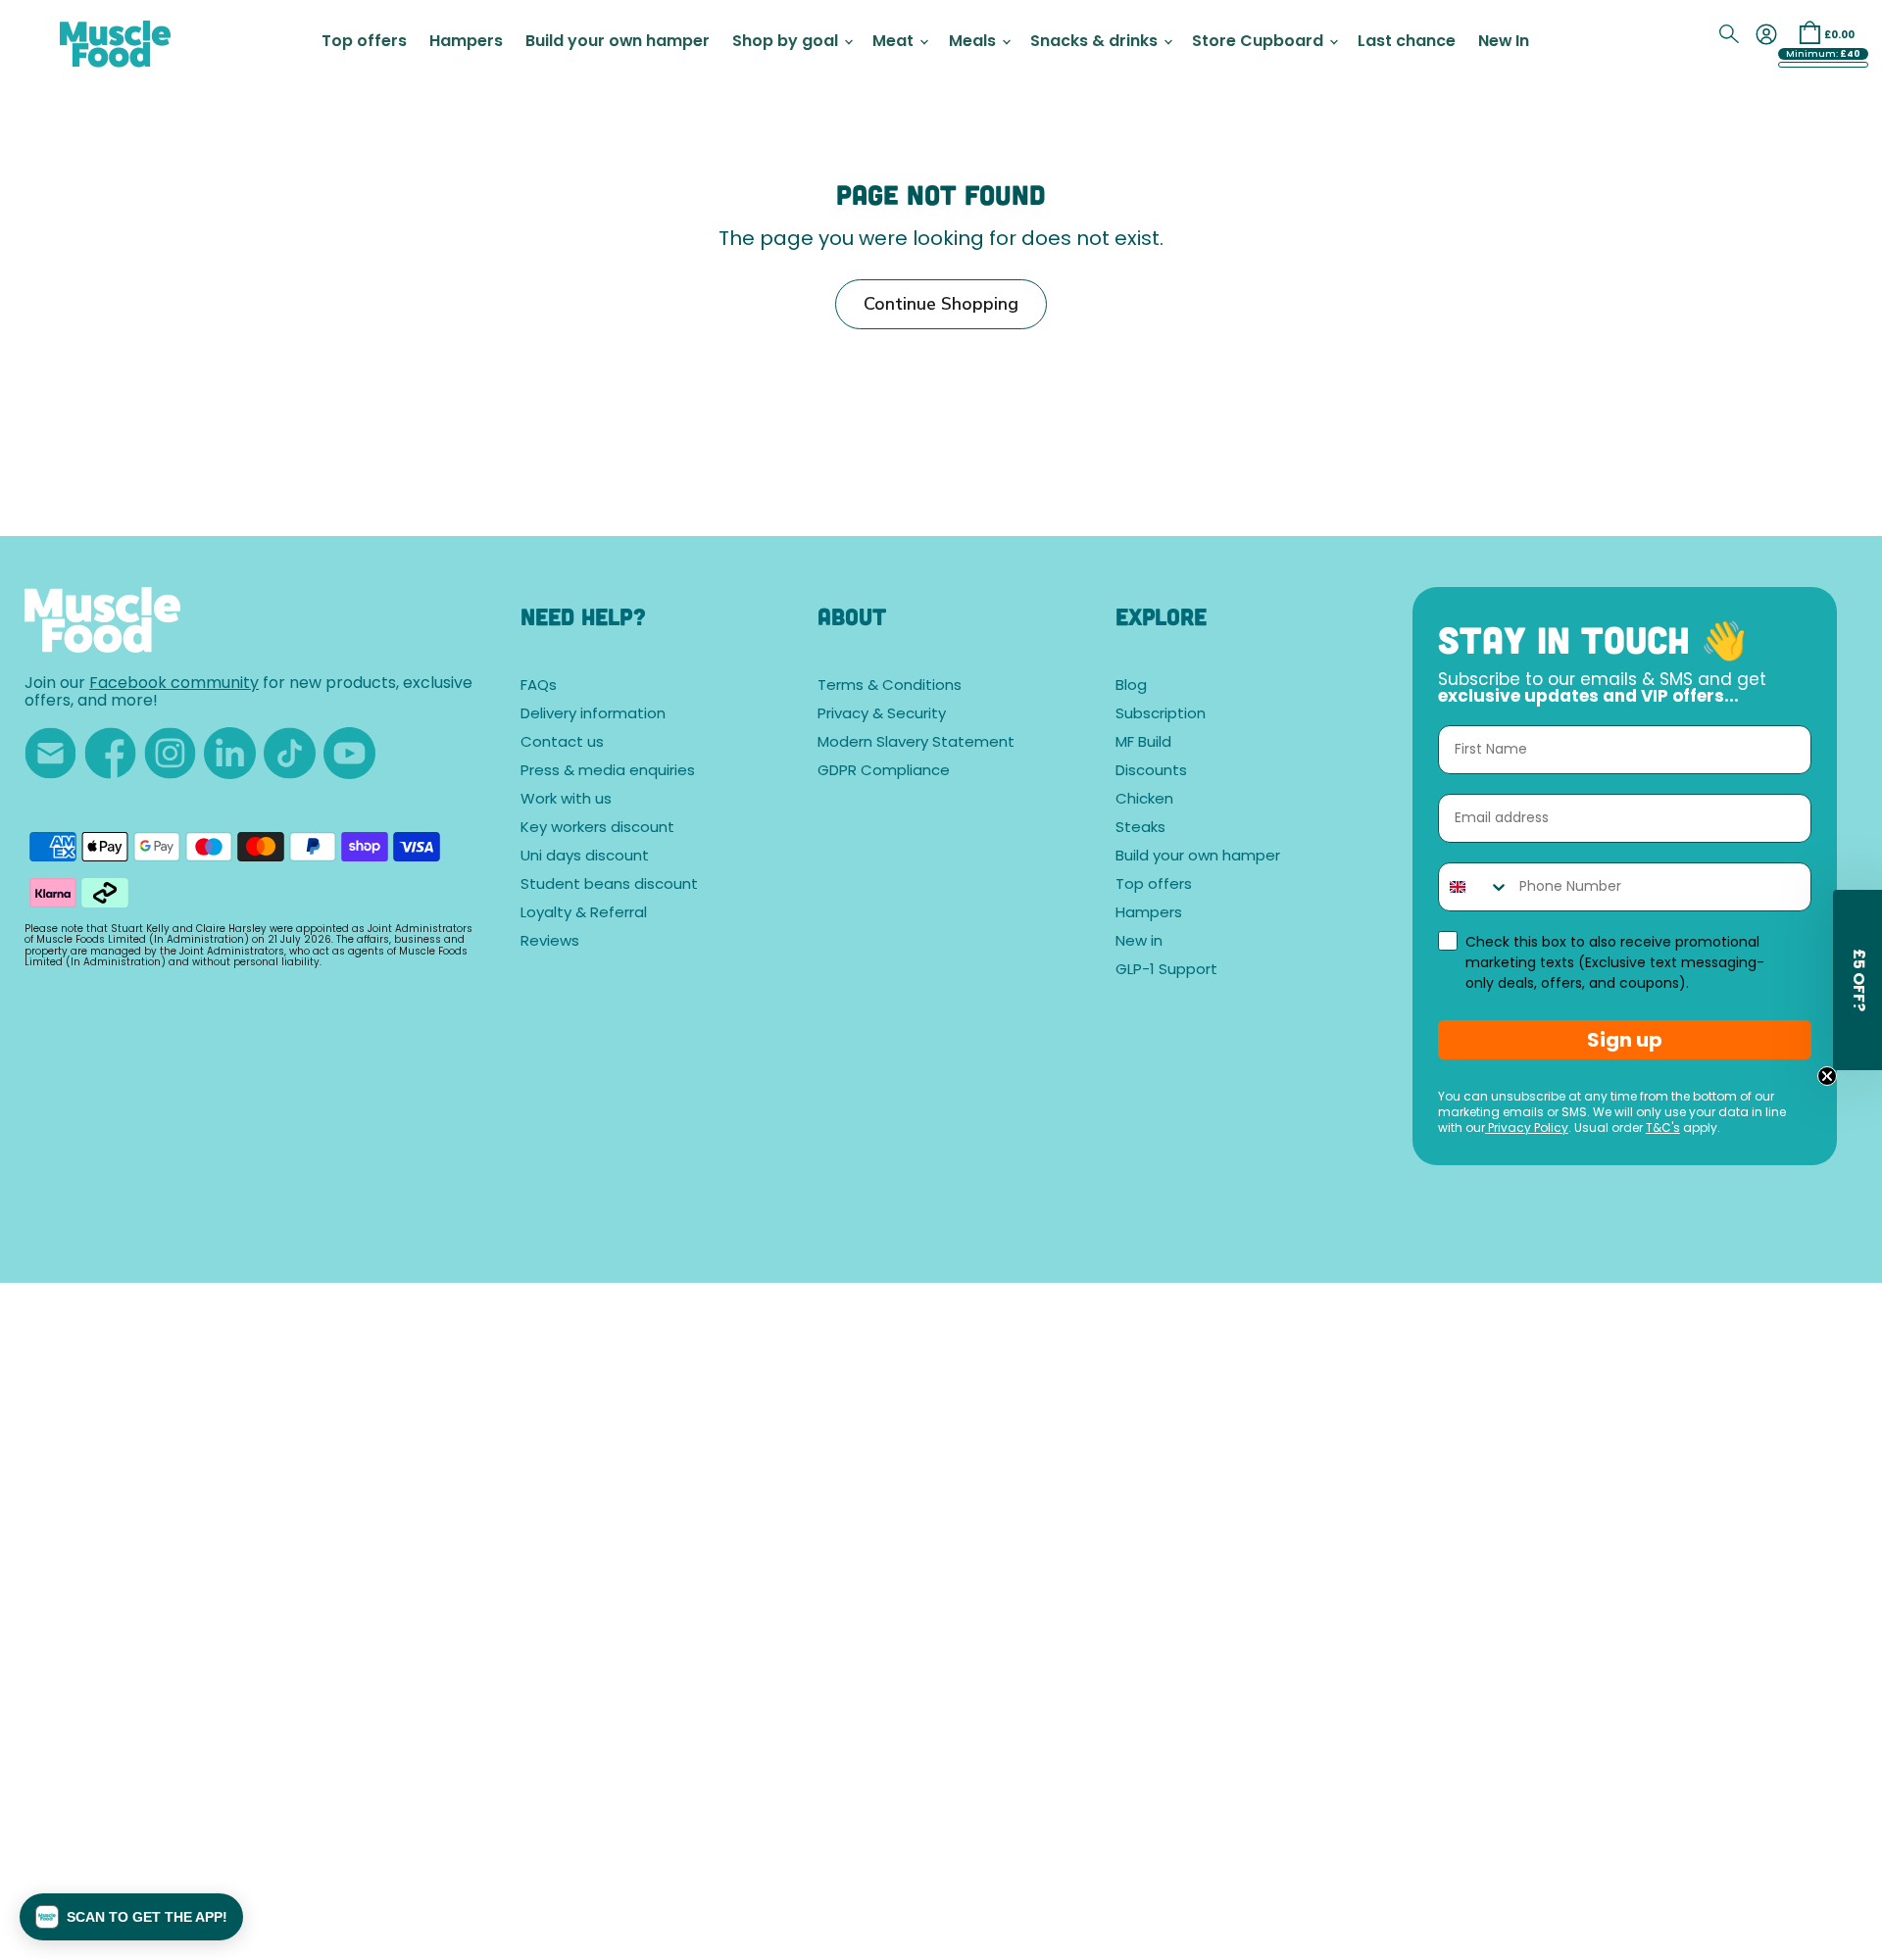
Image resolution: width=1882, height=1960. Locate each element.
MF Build (1143, 743)
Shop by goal (787, 42)
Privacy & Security (882, 715)
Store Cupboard (1260, 42)
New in (1139, 942)
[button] (131, 1917)
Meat (895, 42)
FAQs (539, 686)
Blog (1131, 686)
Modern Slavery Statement (916, 743)
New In (1504, 42)
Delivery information (593, 715)
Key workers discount (597, 829)
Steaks (1140, 829)
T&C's (1663, 1129)
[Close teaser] (1827, 1076)
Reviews (550, 942)
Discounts (1151, 772)
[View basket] (1809, 32)
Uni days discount (585, 857)
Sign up (1625, 1040)
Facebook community (174, 684)
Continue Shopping (941, 304)
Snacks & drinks (1096, 42)
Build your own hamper (618, 42)
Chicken (1144, 800)
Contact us (562, 743)
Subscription (1161, 715)
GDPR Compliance (884, 772)
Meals (974, 42)
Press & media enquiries (608, 772)
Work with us (566, 800)
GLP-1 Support (1166, 971)
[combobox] (1474, 887)
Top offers (364, 42)
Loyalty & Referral (584, 914)
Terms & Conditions (890, 686)
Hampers (466, 42)
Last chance (1407, 42)
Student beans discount (609, 885)
